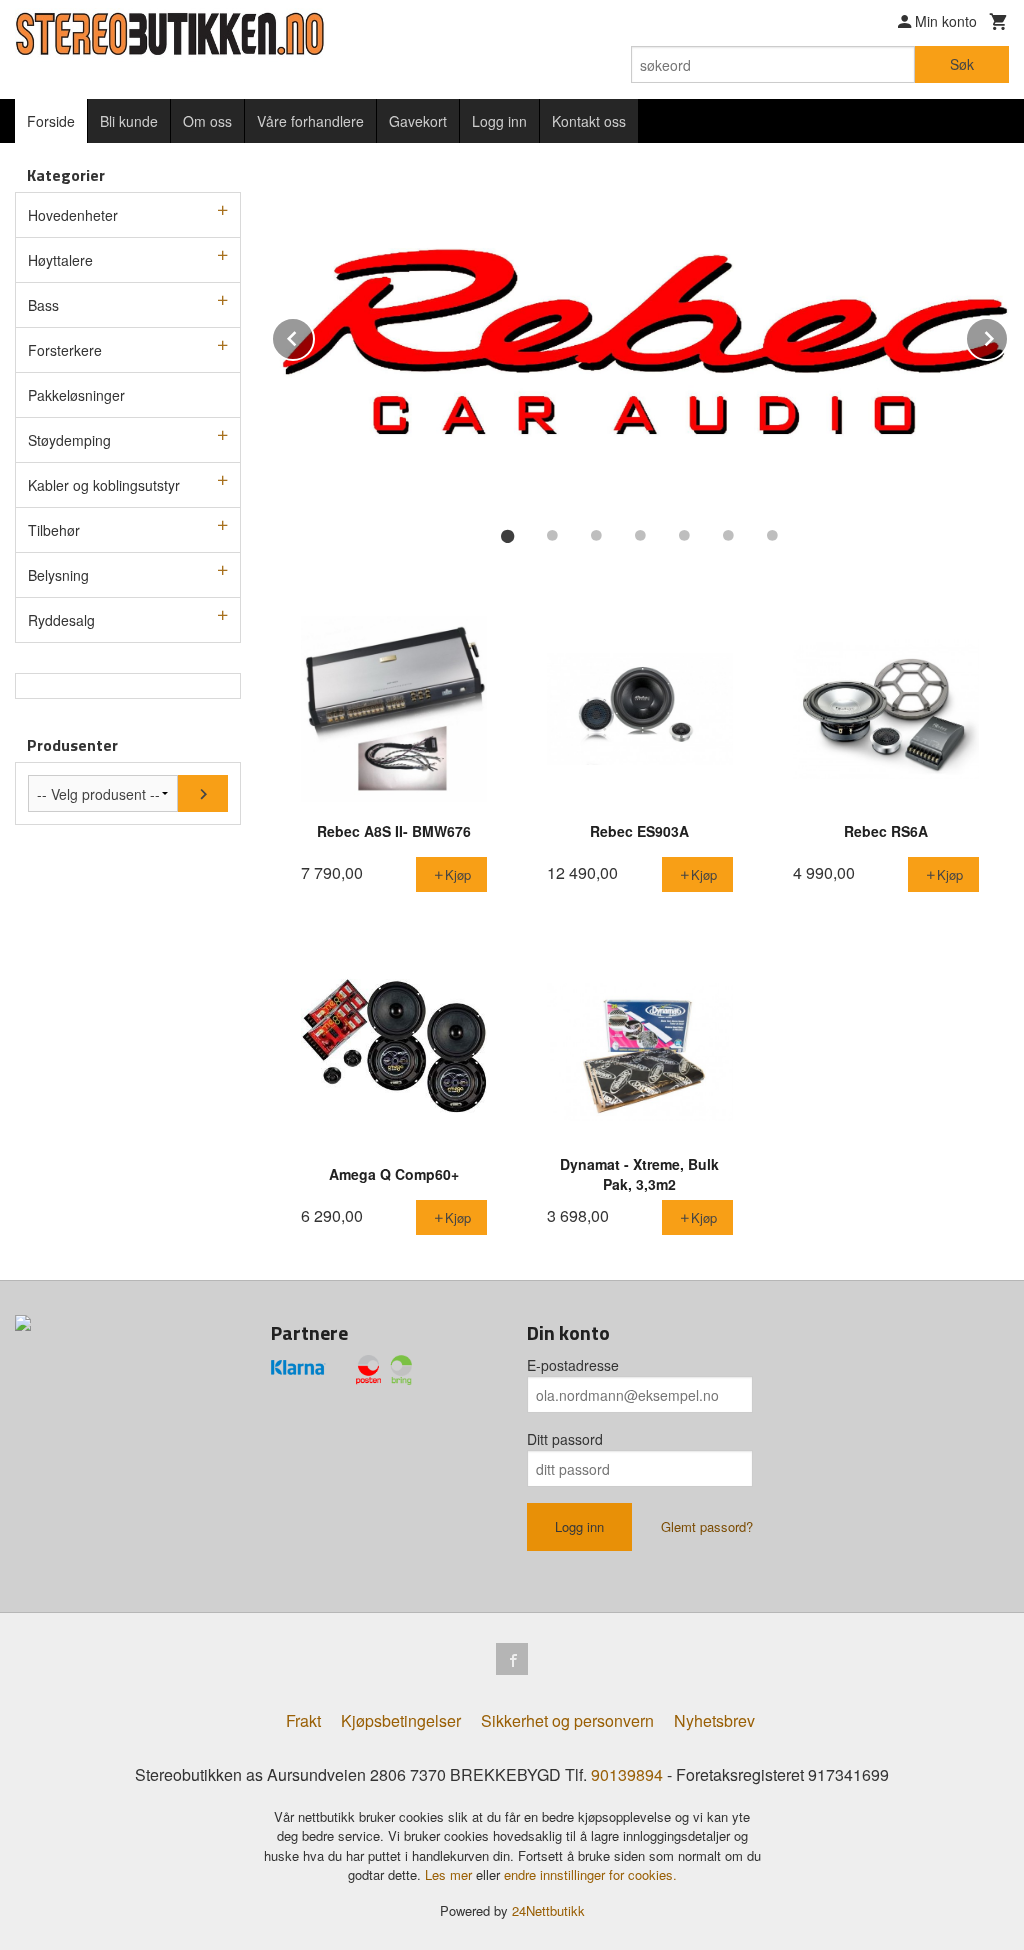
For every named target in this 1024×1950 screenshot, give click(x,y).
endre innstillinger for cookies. (590, 1874)
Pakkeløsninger (76, 395)
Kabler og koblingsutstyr (104, 485)
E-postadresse (573, 1365)
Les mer (450, 1874)
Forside (51, 121)
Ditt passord (565, 1439)
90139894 (627, 1774)
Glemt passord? (707, 1526)
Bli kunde (129, 121)
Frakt (303, 1720)
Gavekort (418, 121)
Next (1008, 335)
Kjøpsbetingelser (401, 1720)
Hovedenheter (73, 215)
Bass (43, 305)
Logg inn (499, 121)
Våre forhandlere (310, 121)
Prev (314, 335)
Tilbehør (54, 530)
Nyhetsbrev (714, 1720)
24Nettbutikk (548, 1910)
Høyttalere (60, 260)
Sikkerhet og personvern (567, 1720)
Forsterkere (65, 350)
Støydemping (69, 440)
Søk (962, 64)
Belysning (58, 575)
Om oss (207, 121)
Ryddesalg (61, 620)
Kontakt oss (589, 121)
